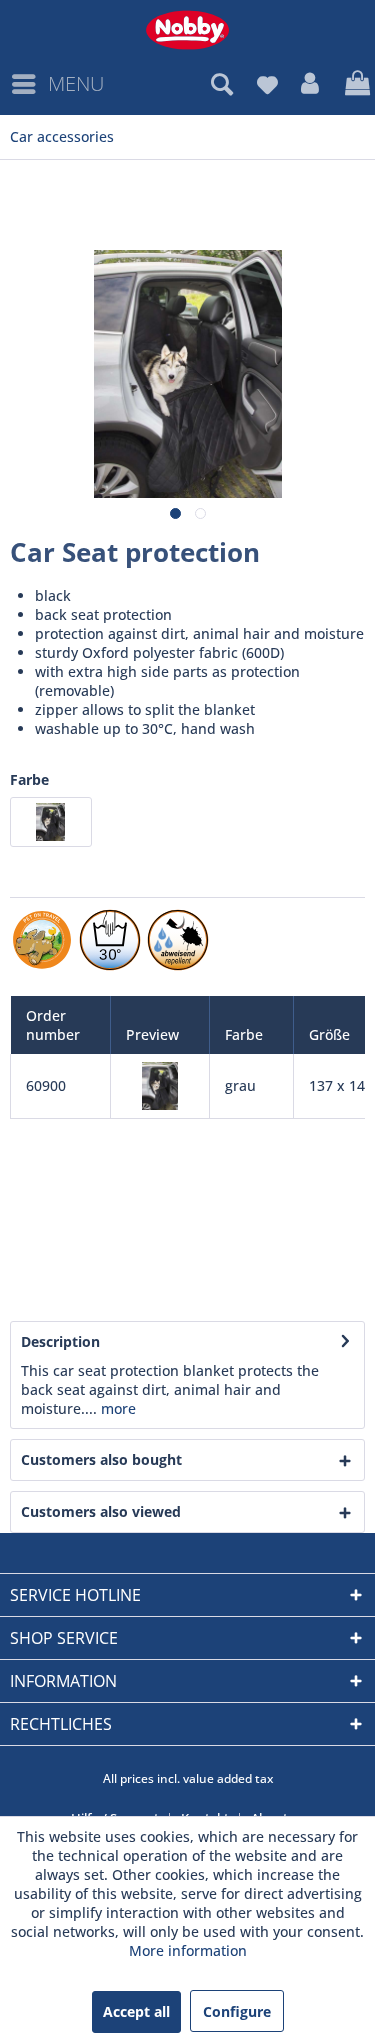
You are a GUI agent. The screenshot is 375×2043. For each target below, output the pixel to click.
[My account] (311, 84)
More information (188, 1950)
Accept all (136, 2011)
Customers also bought (101, 1459)
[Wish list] (267, 84)
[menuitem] (57, 84)
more (116, 1408)
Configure (237, 2011)
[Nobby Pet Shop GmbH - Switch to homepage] (187, 30)
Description (60, 1341)
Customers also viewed (101, 1511)
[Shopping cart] (355, 84)
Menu (76, 83)
